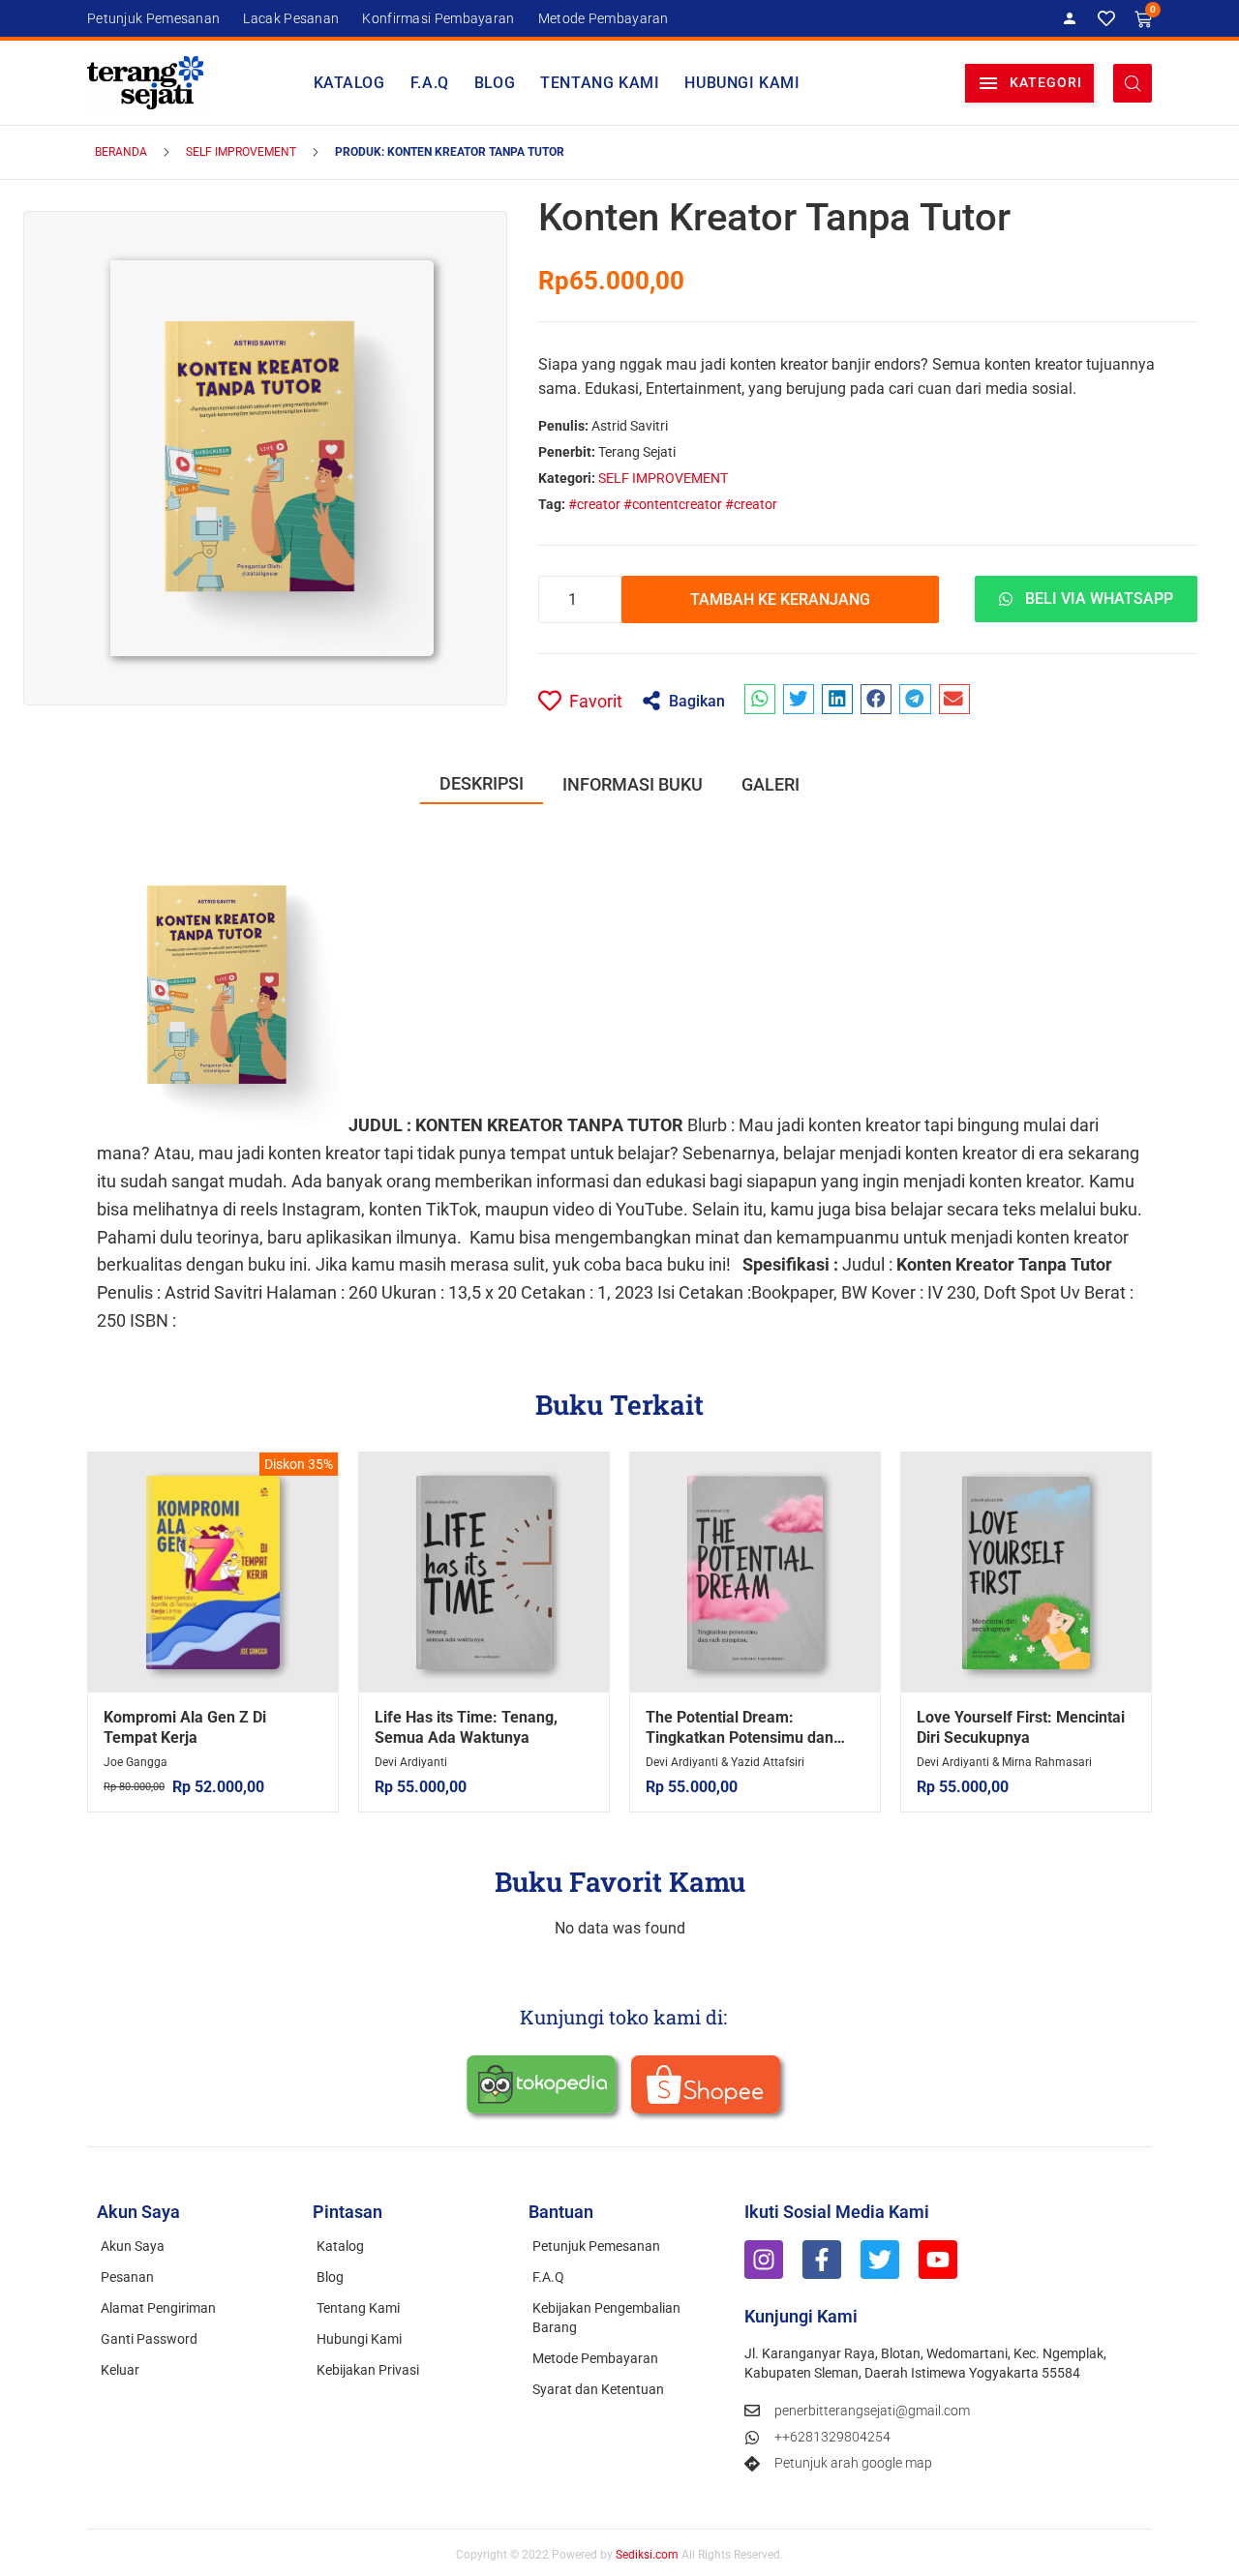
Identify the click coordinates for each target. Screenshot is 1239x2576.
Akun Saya (133, 2246)
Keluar (120, 2370)
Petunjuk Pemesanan (596, 2246)
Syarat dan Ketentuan (598, 2389)
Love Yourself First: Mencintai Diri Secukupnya (1021, 1727)
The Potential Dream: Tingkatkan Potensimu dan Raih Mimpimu (740, 1737)
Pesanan (127, 2277)
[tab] (482, 784)
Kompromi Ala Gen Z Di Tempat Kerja (185, 1727)
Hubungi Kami (742, 83)
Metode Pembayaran (595, 2358)
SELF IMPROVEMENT (241, 152)
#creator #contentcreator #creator (673, 504)
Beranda (121, 152)
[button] (1029, 83)
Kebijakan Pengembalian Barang (606, 2318)
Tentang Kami (600, 83)
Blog (495, 83)
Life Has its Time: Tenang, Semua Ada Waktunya (466, 1727)
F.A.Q (430, 83)
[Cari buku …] (1133, 83)
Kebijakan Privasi (368, 2370)
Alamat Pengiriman (158, 2308)
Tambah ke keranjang (780, 599)
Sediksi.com (647, 2555)
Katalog (349, 83)
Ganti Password (149, 2339)
